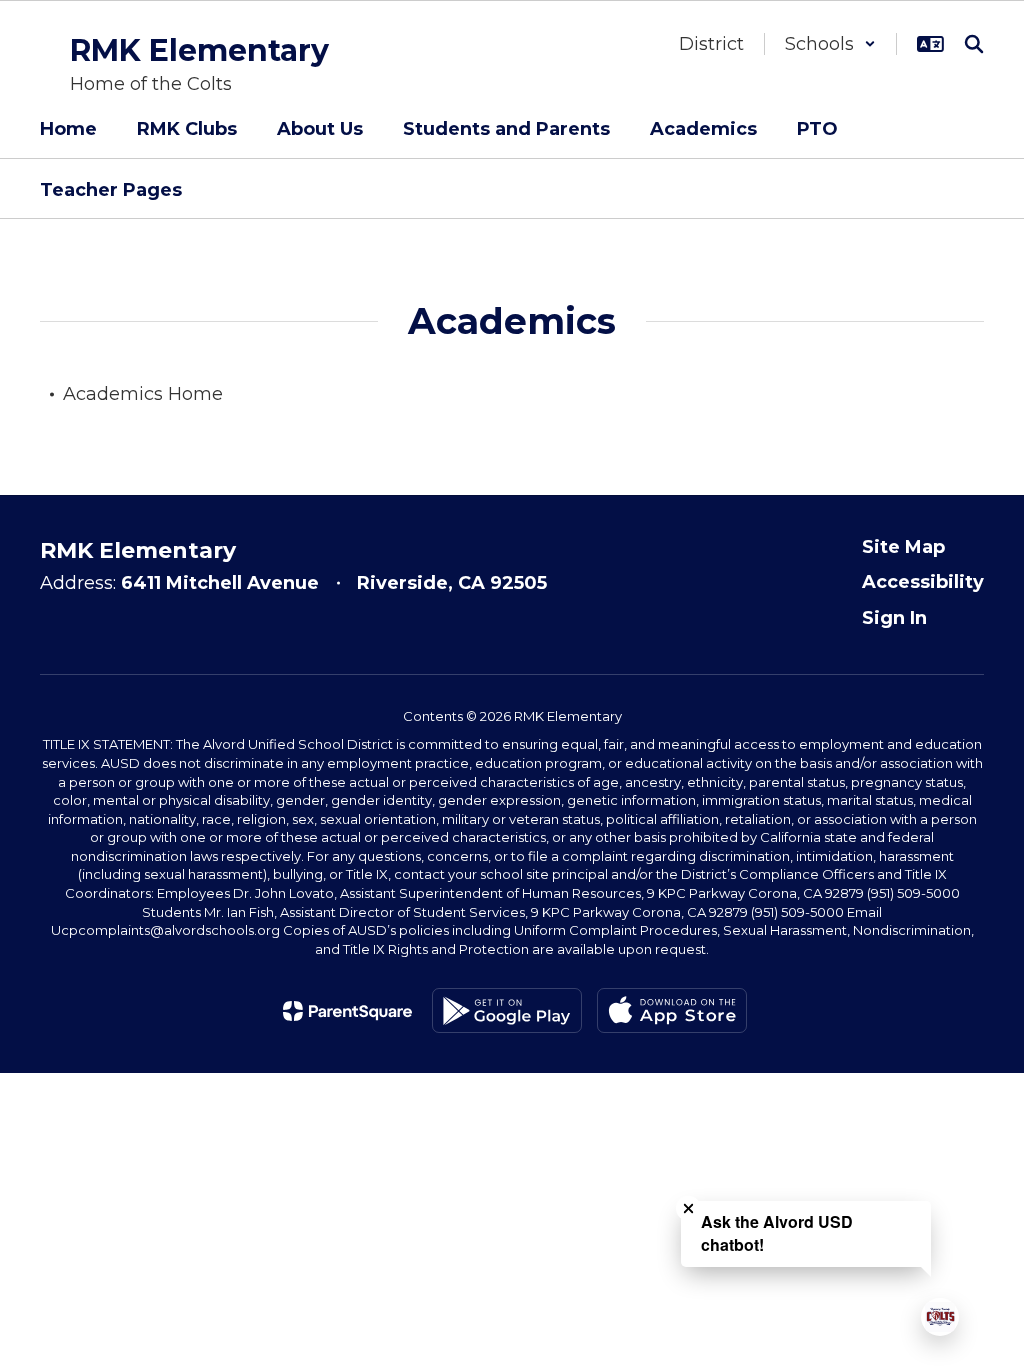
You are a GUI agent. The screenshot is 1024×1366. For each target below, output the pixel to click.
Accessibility (923, 582)
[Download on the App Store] (672, 1010)
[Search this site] (974, 44)
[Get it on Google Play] (507, 1010)
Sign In (894, 618)
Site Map (903, 547)
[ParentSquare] (347, 1011)
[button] (830, 44)
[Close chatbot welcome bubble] (688, 1208)
